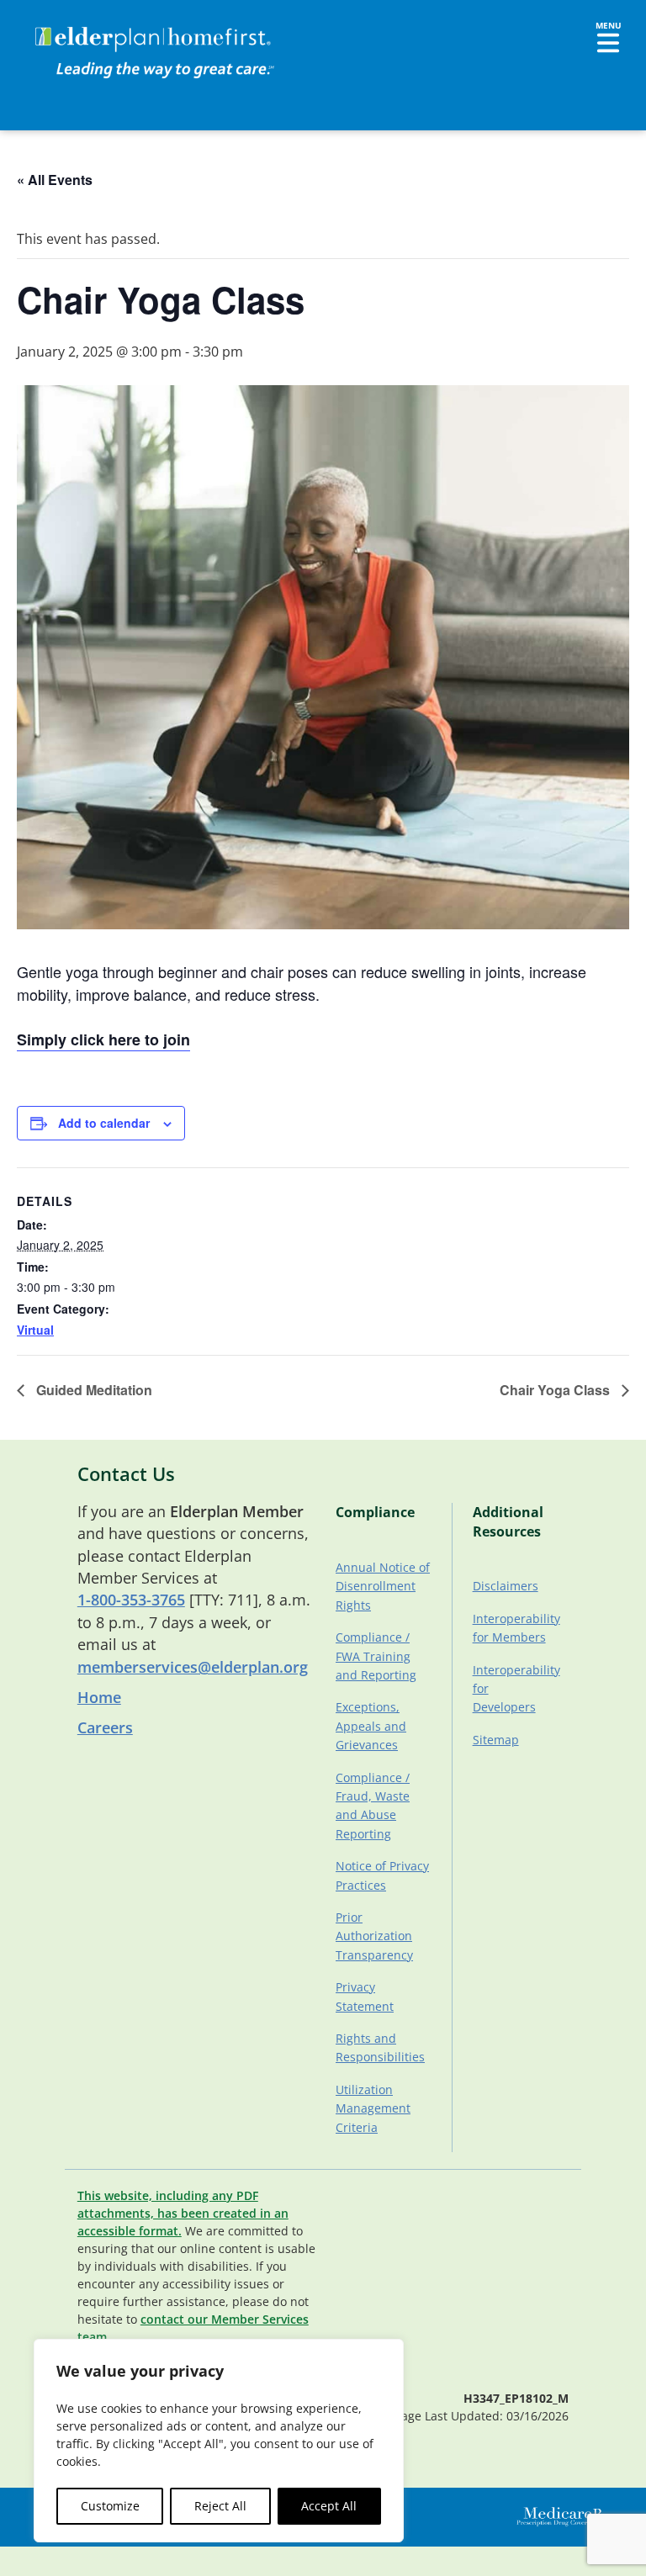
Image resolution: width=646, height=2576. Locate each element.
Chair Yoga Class (556, 1390)
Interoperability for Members (515, 1628)
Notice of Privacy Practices (382, 1875)
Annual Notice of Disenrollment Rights (383, 1586)
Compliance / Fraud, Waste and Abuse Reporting (373, 1806)
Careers (105, 1727)
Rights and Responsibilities (380, 2047)
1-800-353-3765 (131, 1600)
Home (99, 1697)
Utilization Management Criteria (373, 2108)
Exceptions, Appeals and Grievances (371, 1726)
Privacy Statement (365, 1996)
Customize (110, 2506)
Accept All (329, 2506)
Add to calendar (104, 1123)
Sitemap (496, 1740)
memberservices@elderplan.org (193, 1667)
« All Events (55, 180)
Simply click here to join (103, 1039)
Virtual (35, 1330)
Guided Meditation (93, 1390)
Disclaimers (506, 1586)
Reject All (220, 2506)
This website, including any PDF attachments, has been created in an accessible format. (183, 2213)
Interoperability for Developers (515, 1689)
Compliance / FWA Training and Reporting (376, 1656)
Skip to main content (77, 29)
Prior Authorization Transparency (374, 1936)
